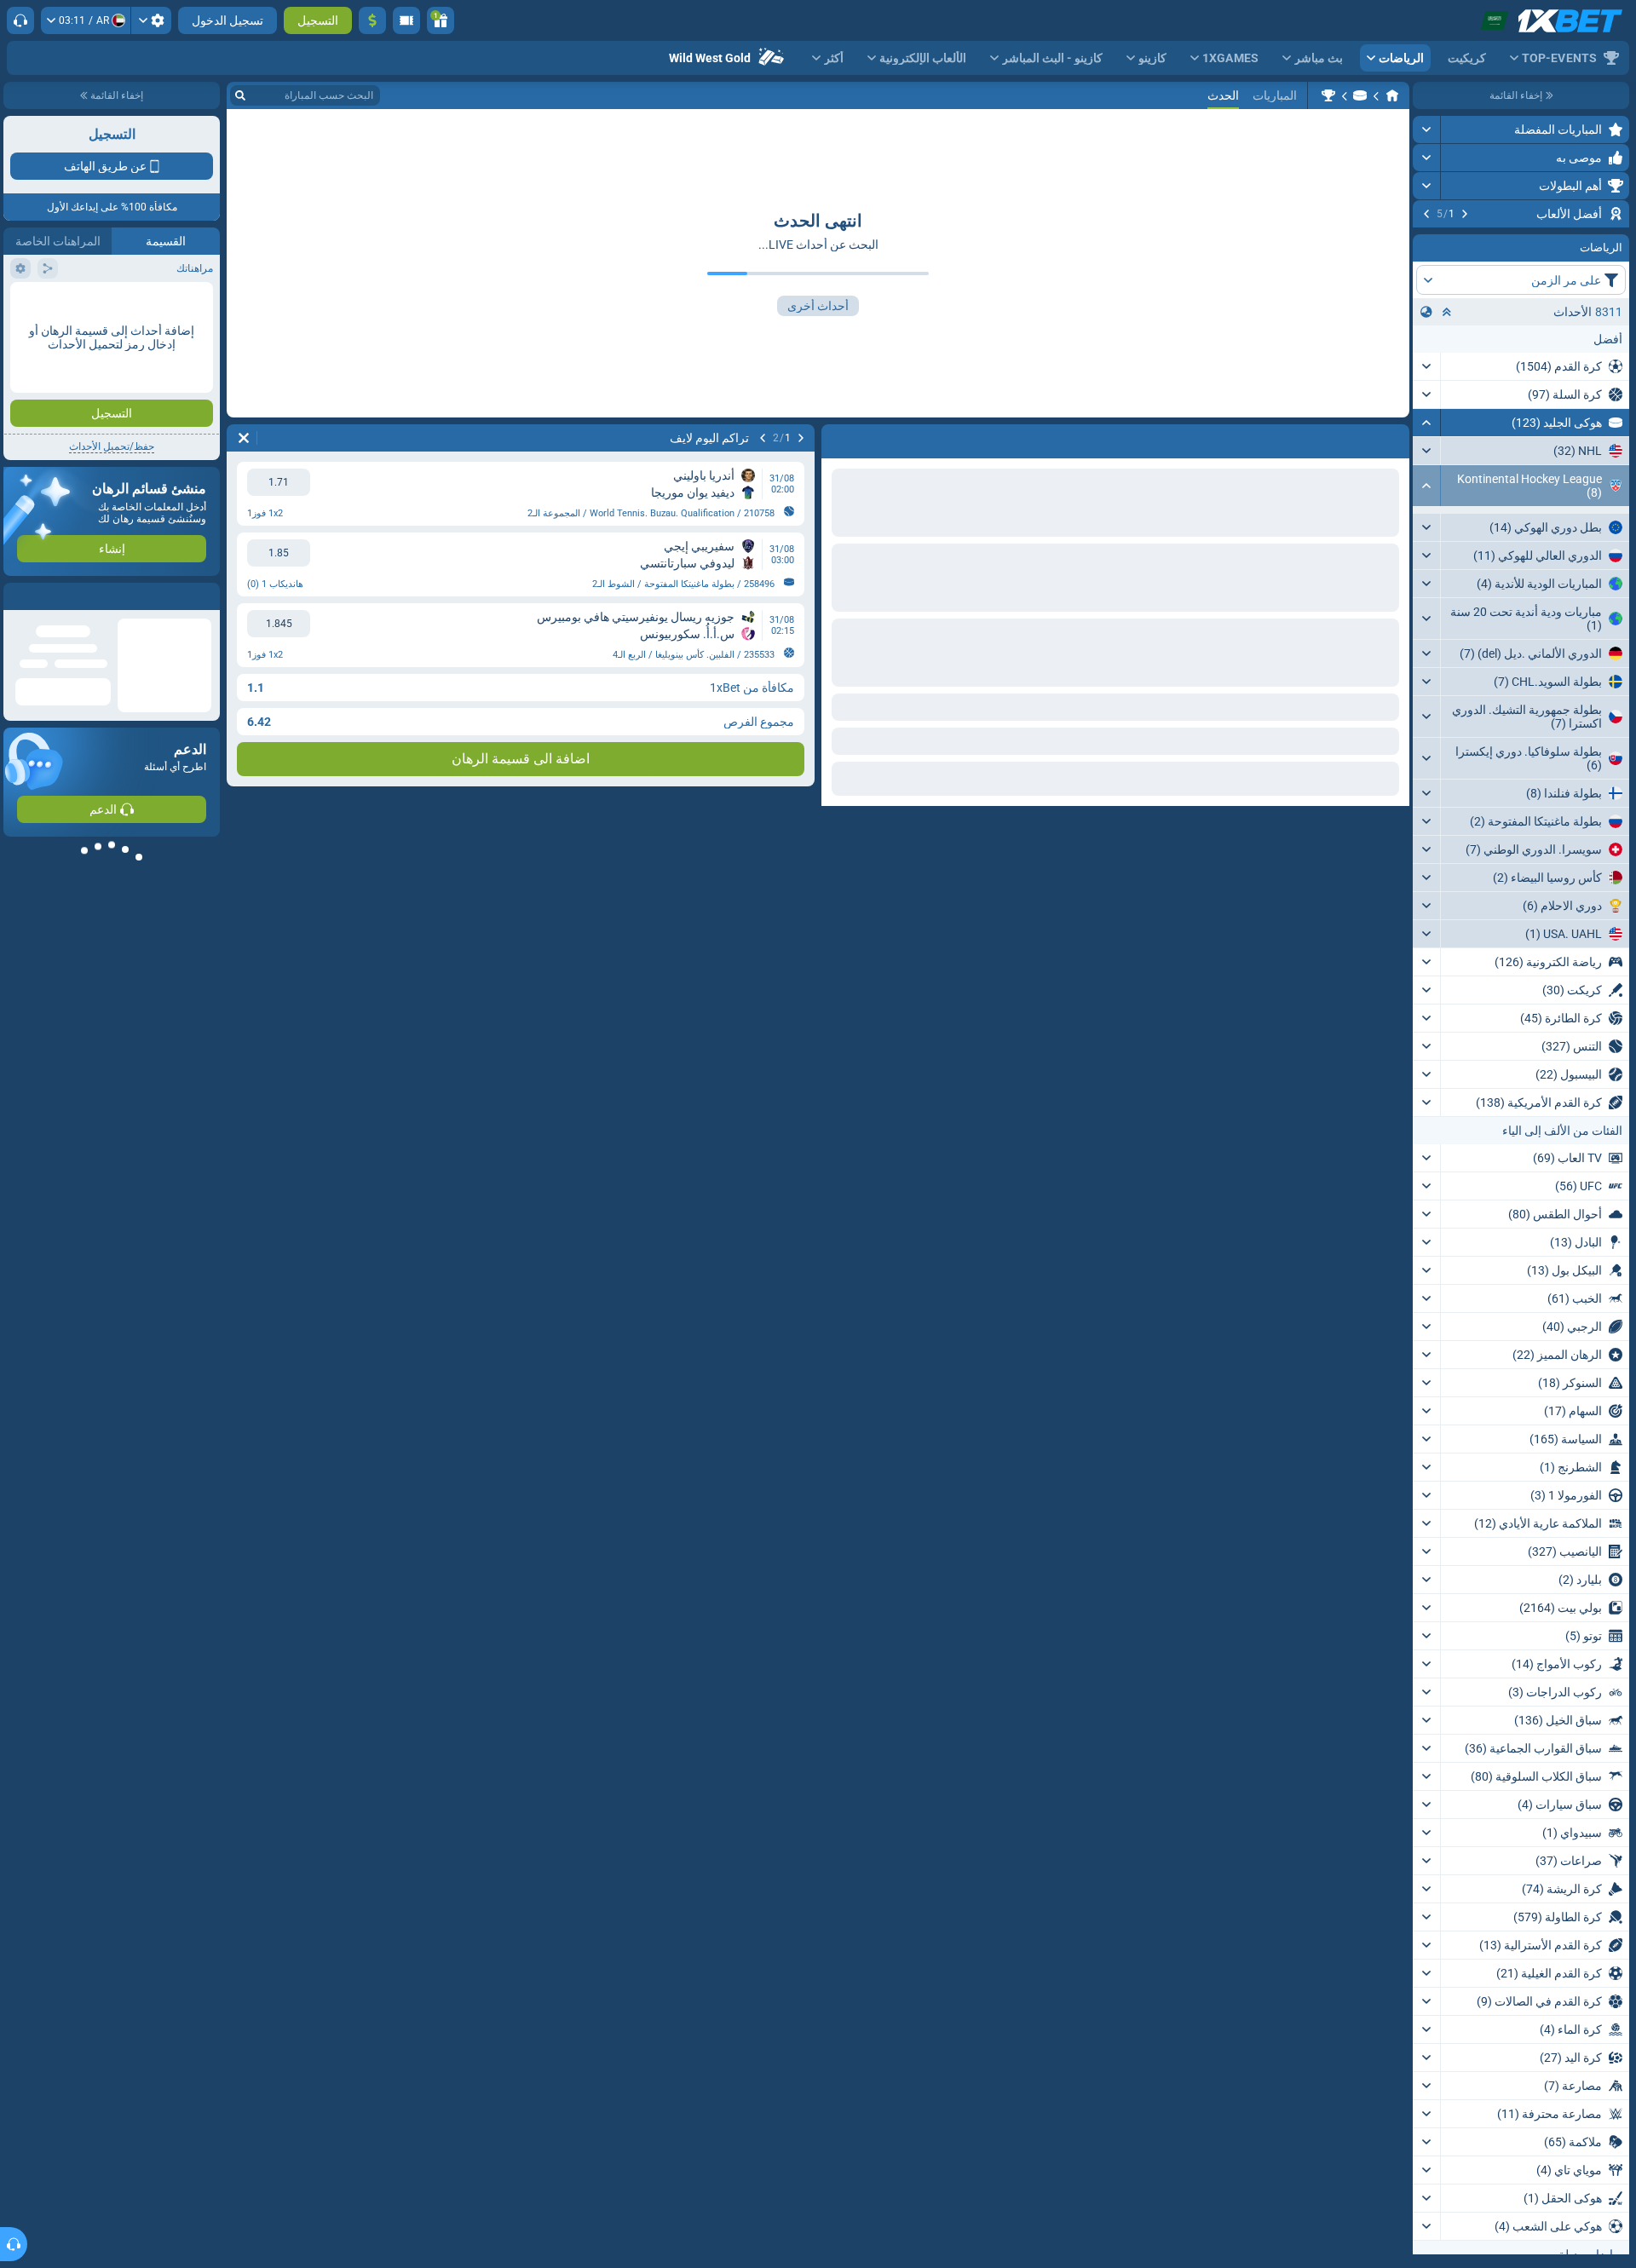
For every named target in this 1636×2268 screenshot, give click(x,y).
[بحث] (240, 95)
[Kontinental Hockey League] (1328, 95)
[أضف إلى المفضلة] (1428, 241)
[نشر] (1427, 130)
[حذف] (244, 438)
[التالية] (1426, 214)
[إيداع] (372, 20)
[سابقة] (1465, 214)
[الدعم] (20, 20)
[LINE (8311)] (1392, 95)
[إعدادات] (151, 20)
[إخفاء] (1427, 526)
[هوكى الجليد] (1360, 95)
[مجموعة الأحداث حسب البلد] (1426, 415)
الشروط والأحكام (173, 304)
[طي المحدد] (1447, 415)
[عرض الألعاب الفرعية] (1427, 672)
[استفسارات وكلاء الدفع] (406, 20)
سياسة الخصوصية (50, 304)
